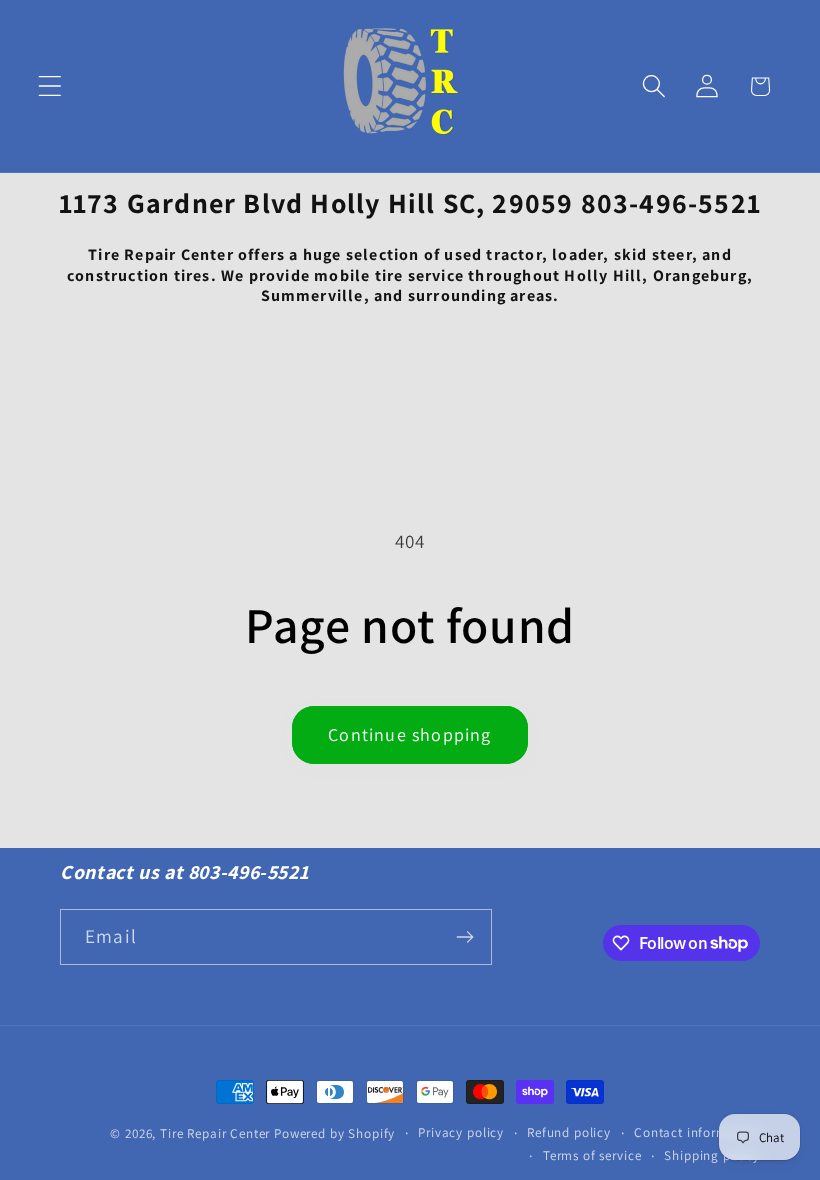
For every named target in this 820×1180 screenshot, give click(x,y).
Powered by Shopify (334, 1133)
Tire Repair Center (215, 1133)
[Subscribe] (464, 937)
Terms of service (592, 1155)
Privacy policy (461, 1132)
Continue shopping (409, 734)
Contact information (697, 1132)
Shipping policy (712, 1155)
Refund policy (569, 1132)
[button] (50, 86)
